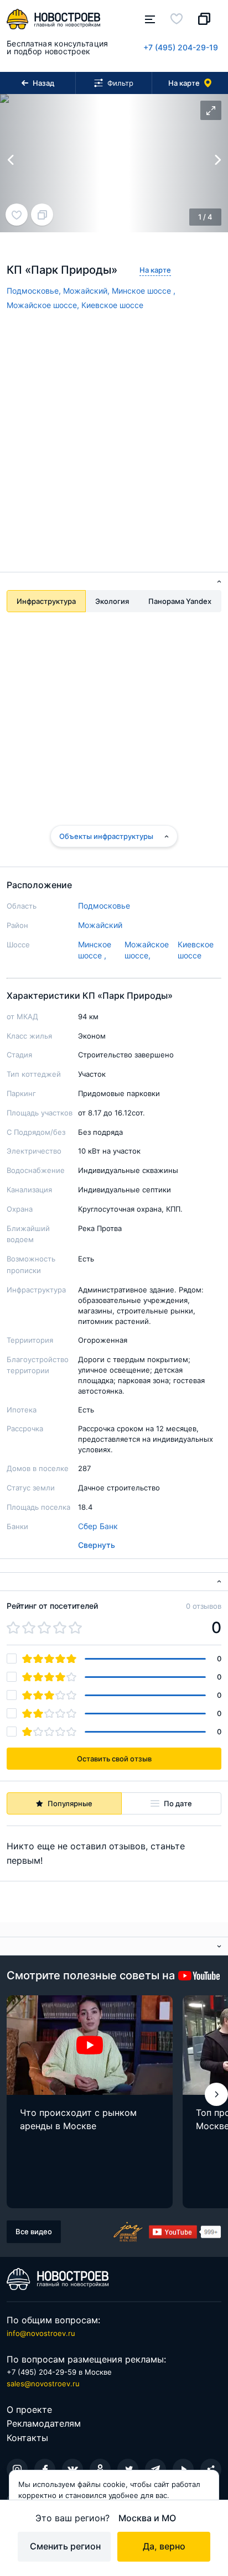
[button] (216, 2094)
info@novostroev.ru (41, 2333)
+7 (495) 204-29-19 (181, 47)
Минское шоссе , (144, 291)
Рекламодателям (44, 2423)
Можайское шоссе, (44, 305)
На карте (155, 270)
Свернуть (97, 1545)
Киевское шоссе (112, 305)
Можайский (100, 925)
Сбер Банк (98, 1526)
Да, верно (164, 2546)
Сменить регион (65, 2546)
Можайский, (87, 291)
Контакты (27, 2438)
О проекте (29, 2410)
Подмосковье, (35, 291)
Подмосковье (104, 906)
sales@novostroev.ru (43, 2384)
